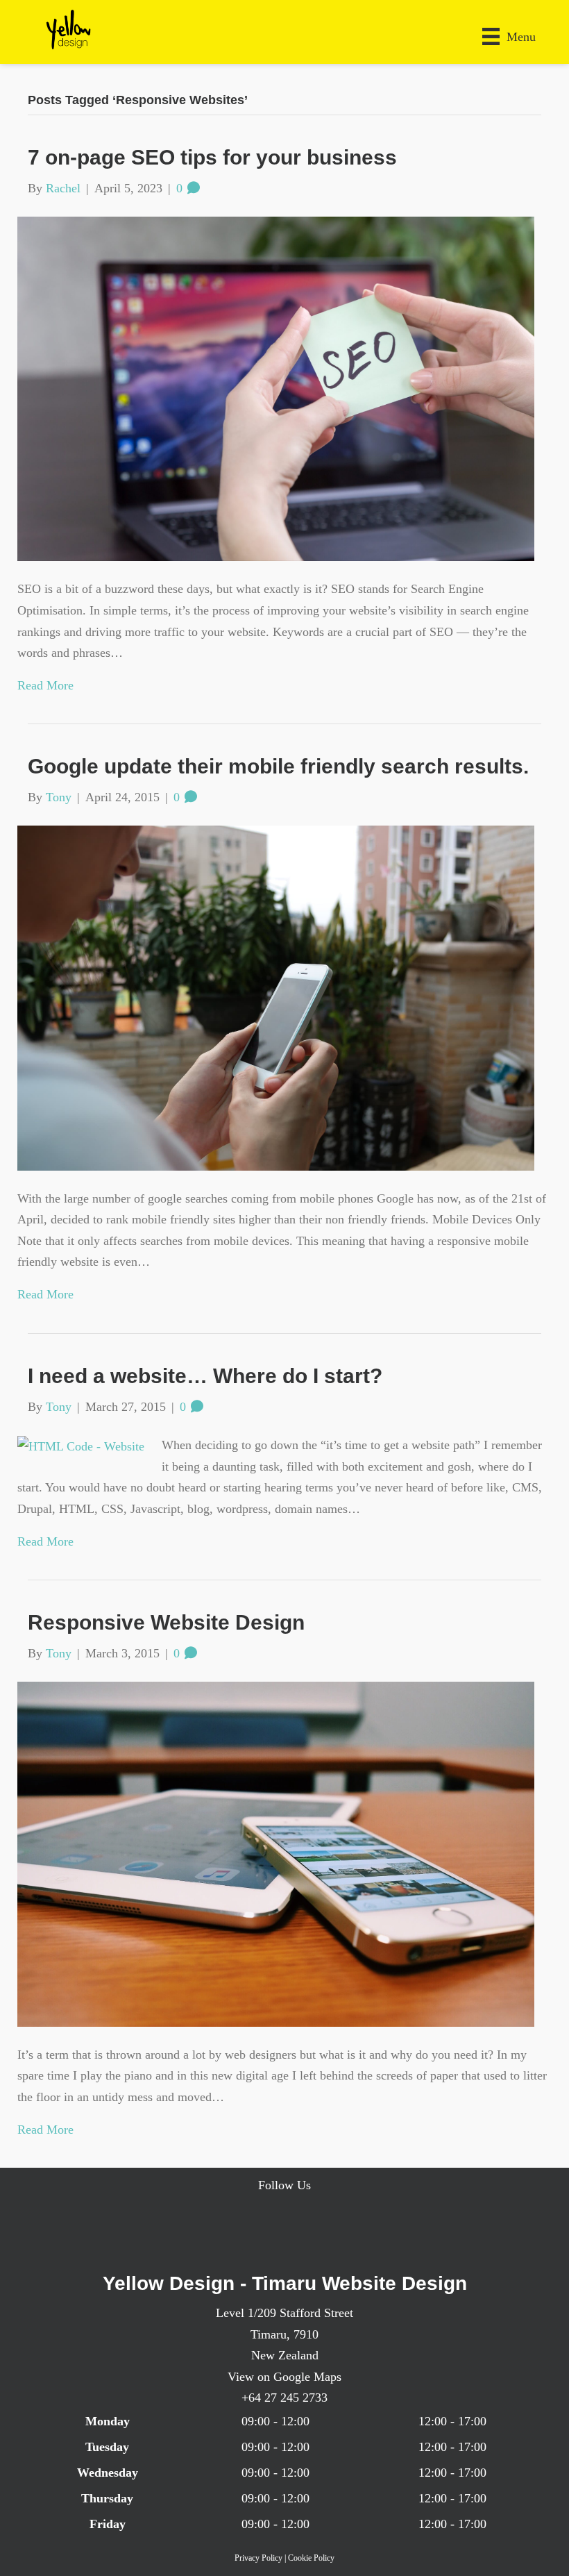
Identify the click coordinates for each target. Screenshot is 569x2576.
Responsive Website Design (166, 1622)
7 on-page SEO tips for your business (212, 157)
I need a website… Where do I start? (205, 1376)
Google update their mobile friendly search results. (278, 766)
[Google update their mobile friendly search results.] (276, 996)
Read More (45, 685)
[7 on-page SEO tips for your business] (276, 387)
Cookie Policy (311, 2558)
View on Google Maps (284, 2377)
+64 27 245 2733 (284, 2398)
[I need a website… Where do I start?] (81, 1445)
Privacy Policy (258, 2558)
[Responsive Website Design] (276, 1852)
